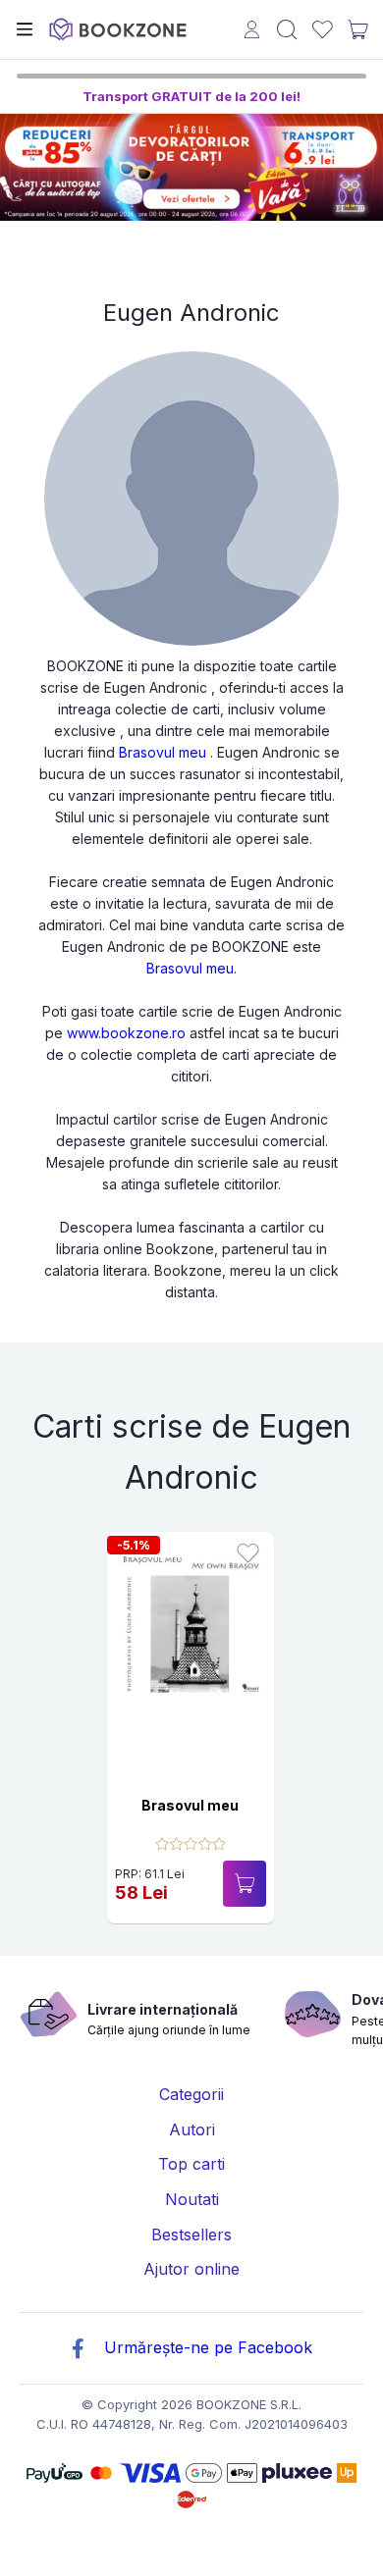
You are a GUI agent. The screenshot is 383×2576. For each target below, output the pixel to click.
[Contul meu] (252, 32)
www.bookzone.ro (126, 1033)
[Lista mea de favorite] (323, 30)
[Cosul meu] (357, 29)
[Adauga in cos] (245, 1884)
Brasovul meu (163, 752)
